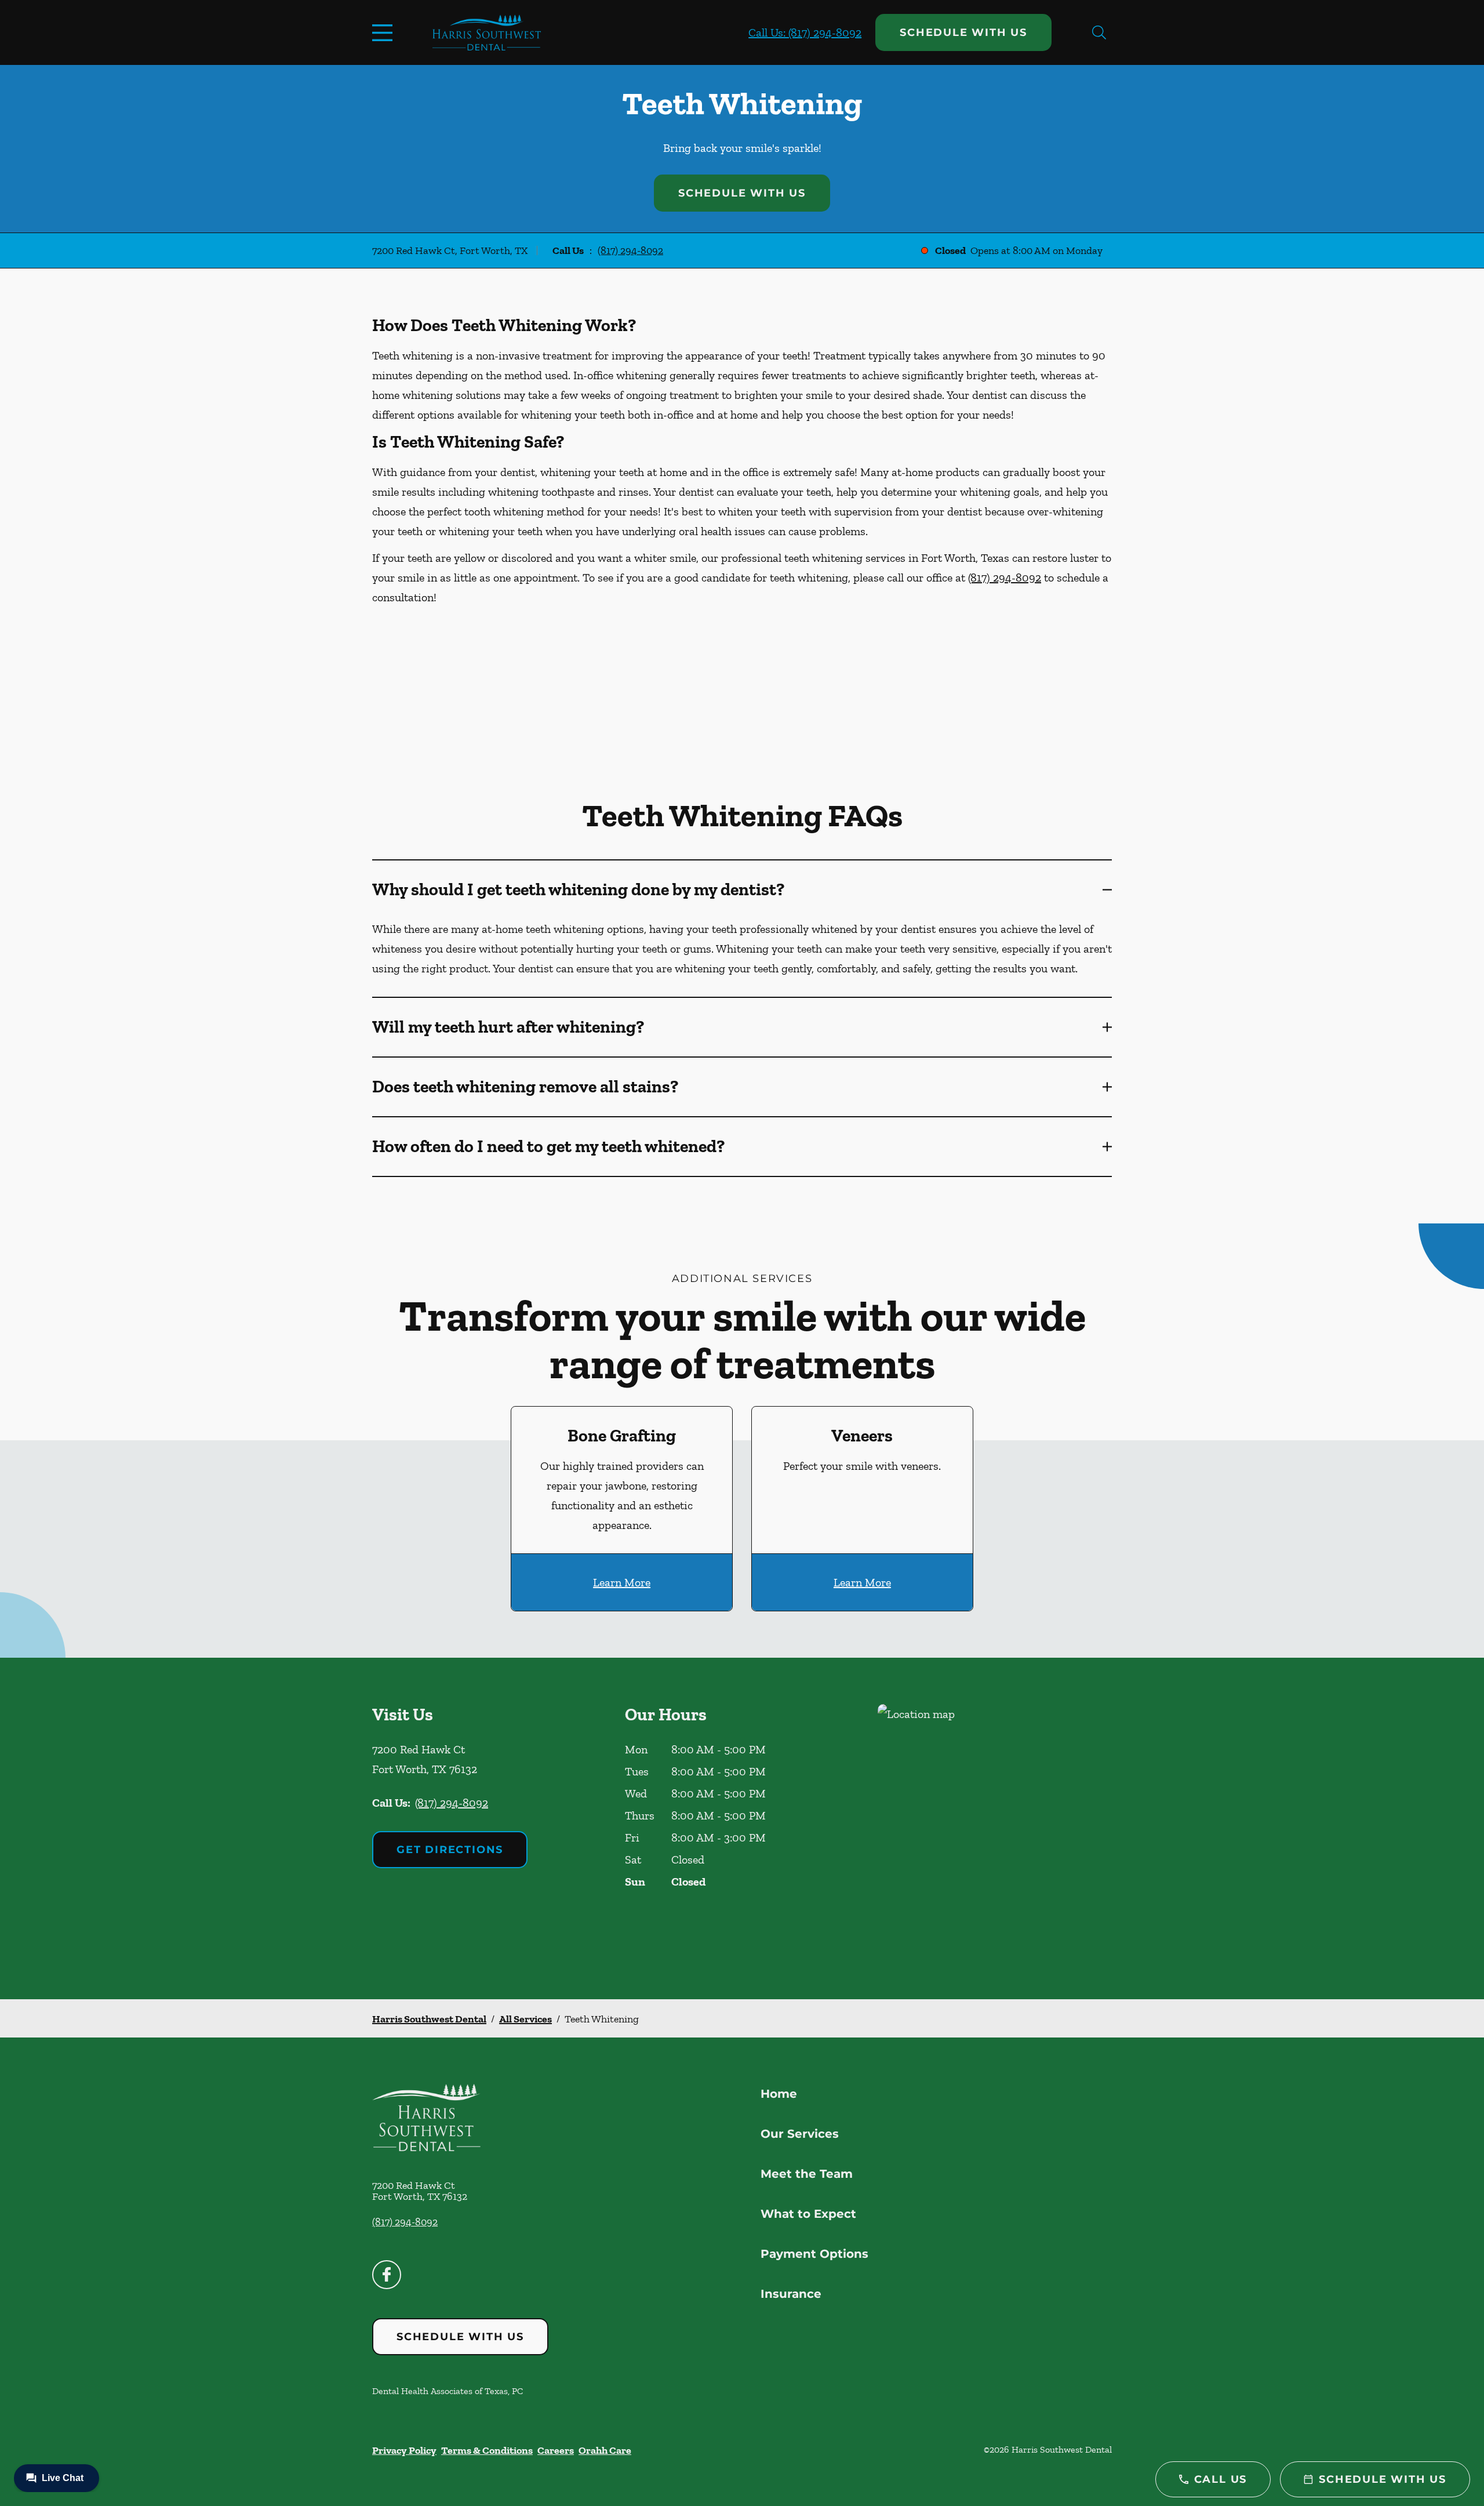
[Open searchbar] (1099, 32)
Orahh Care (605, 2450)
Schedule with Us (963, 32)
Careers (556, 2450)
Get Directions (450, 1850)
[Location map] (995, 1828)
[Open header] (385, 32)
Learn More (622, 1582)
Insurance (791, 2294)
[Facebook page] (387, 2275)
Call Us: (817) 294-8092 (805, 32)
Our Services (800, 2134)
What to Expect (808, 2214)
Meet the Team (807, 2174)
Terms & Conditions (487, 2450)
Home (779, 2094)
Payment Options (814, 2254)
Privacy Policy (404, 2450)
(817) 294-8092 (630, 250)
